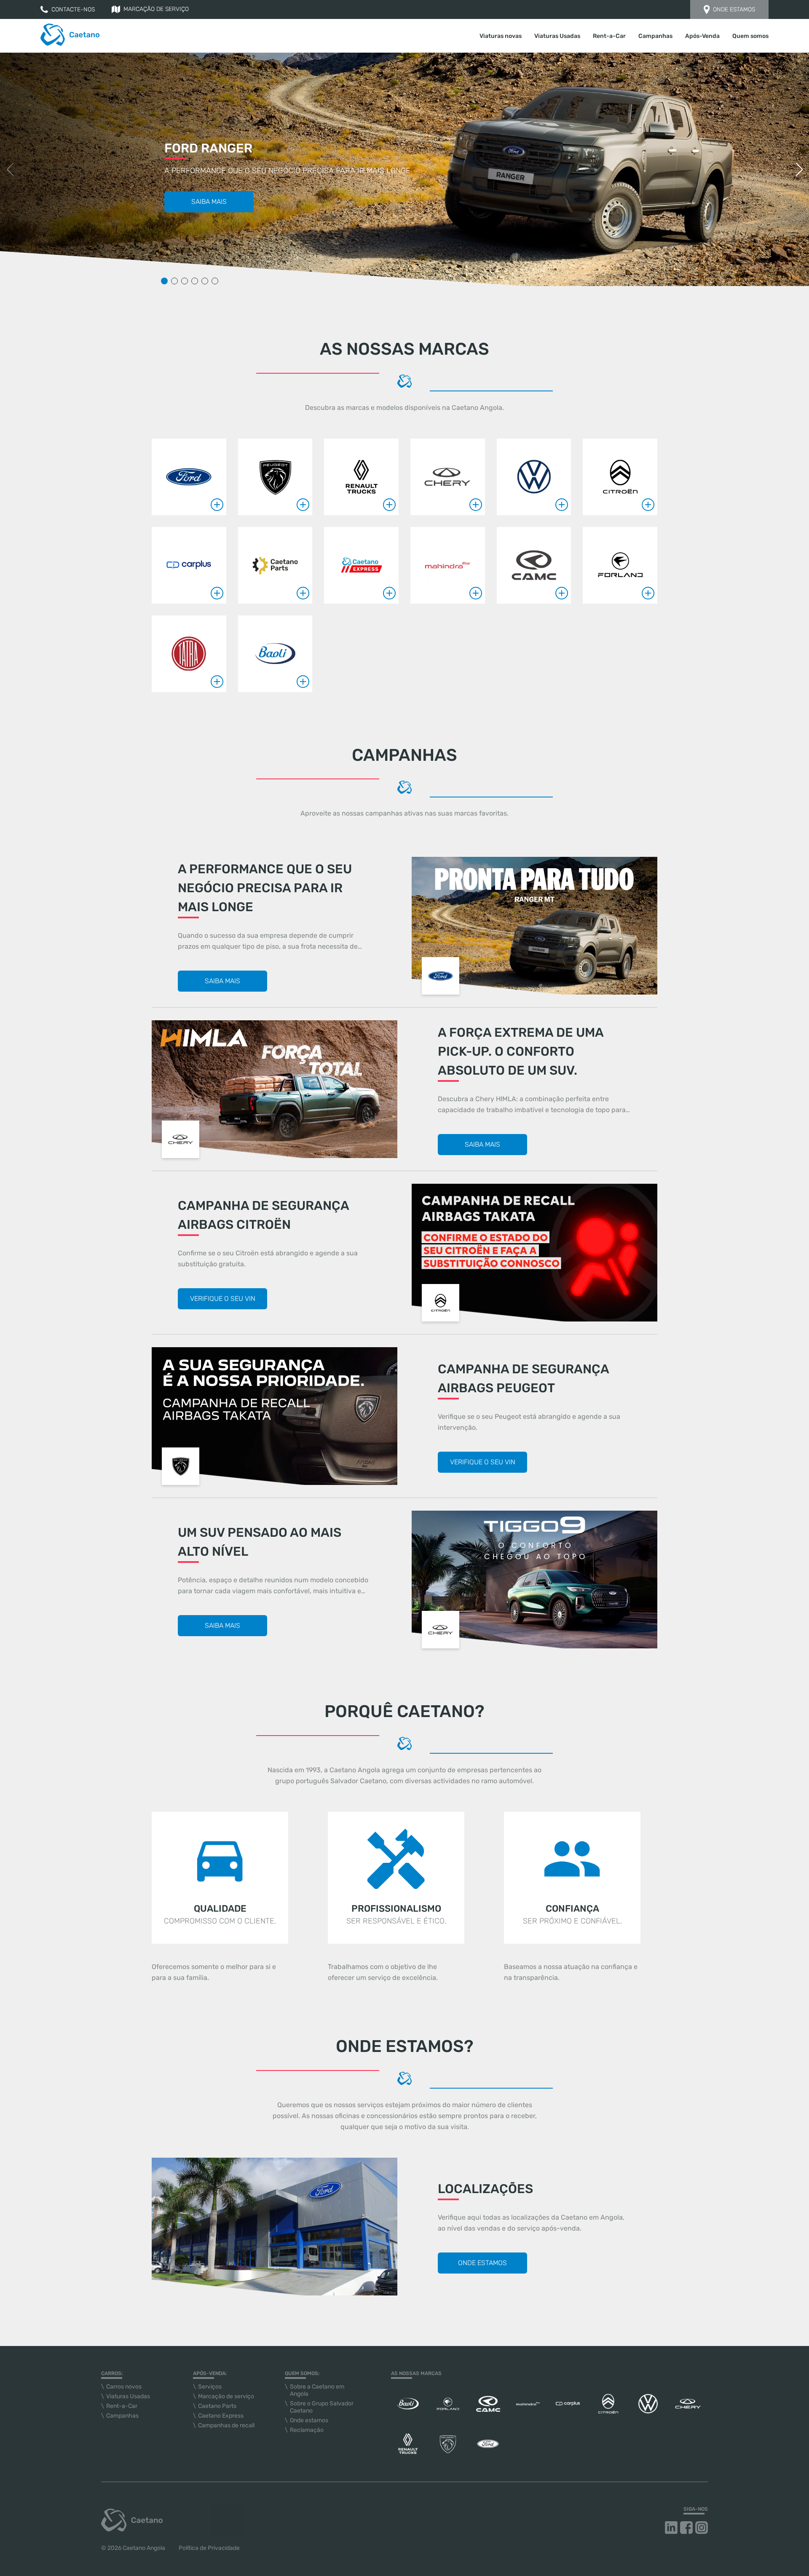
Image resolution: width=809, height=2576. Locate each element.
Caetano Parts (217, 2406)
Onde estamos (734, 9)
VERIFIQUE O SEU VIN (223, 1299)
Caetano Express (221, 2416)
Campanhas (655, 36)
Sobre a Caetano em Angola (317, 2390)
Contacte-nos (73, 9)
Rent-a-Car (609, 36)
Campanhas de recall (226, 2425)
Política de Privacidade (209, 2548)
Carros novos (124, 2387)
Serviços (210, 2387)
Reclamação (307, 2430)
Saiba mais (209, 202)
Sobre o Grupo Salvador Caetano (322, 2407)
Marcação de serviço (156, 9)
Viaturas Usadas (557, 36)
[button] (799, 169)
